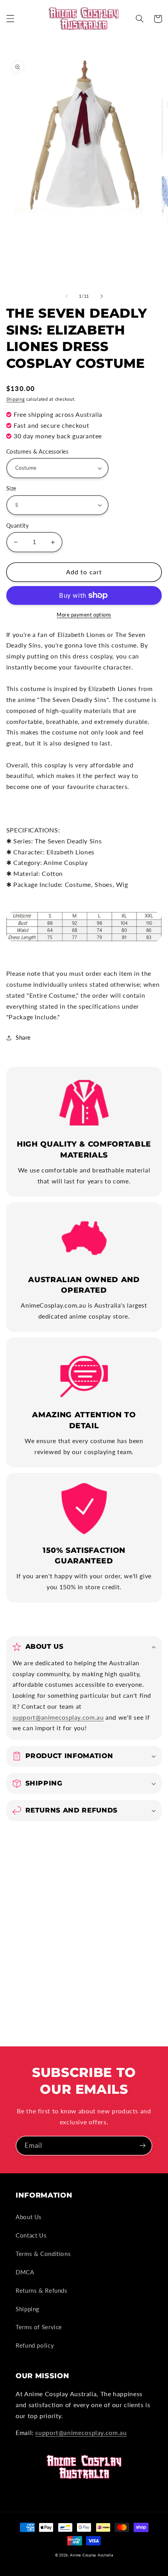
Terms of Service (39, 2327)
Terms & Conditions (43, 2254)
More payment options (84, 615)
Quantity (17, 526)
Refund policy (35, 2345)
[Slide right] (102, 296)
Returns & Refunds (42, 2290)
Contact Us (31, 2235)
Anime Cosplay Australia (91, 2555)
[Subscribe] (143, 2146)
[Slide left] (66, 296)
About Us (29, 2217)
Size (11, 488)
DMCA (25, 2272)
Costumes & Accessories (37, 452)
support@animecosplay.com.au (58, 1717)
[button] (10, 19)
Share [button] (23, 1037)
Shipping (16, 399)
